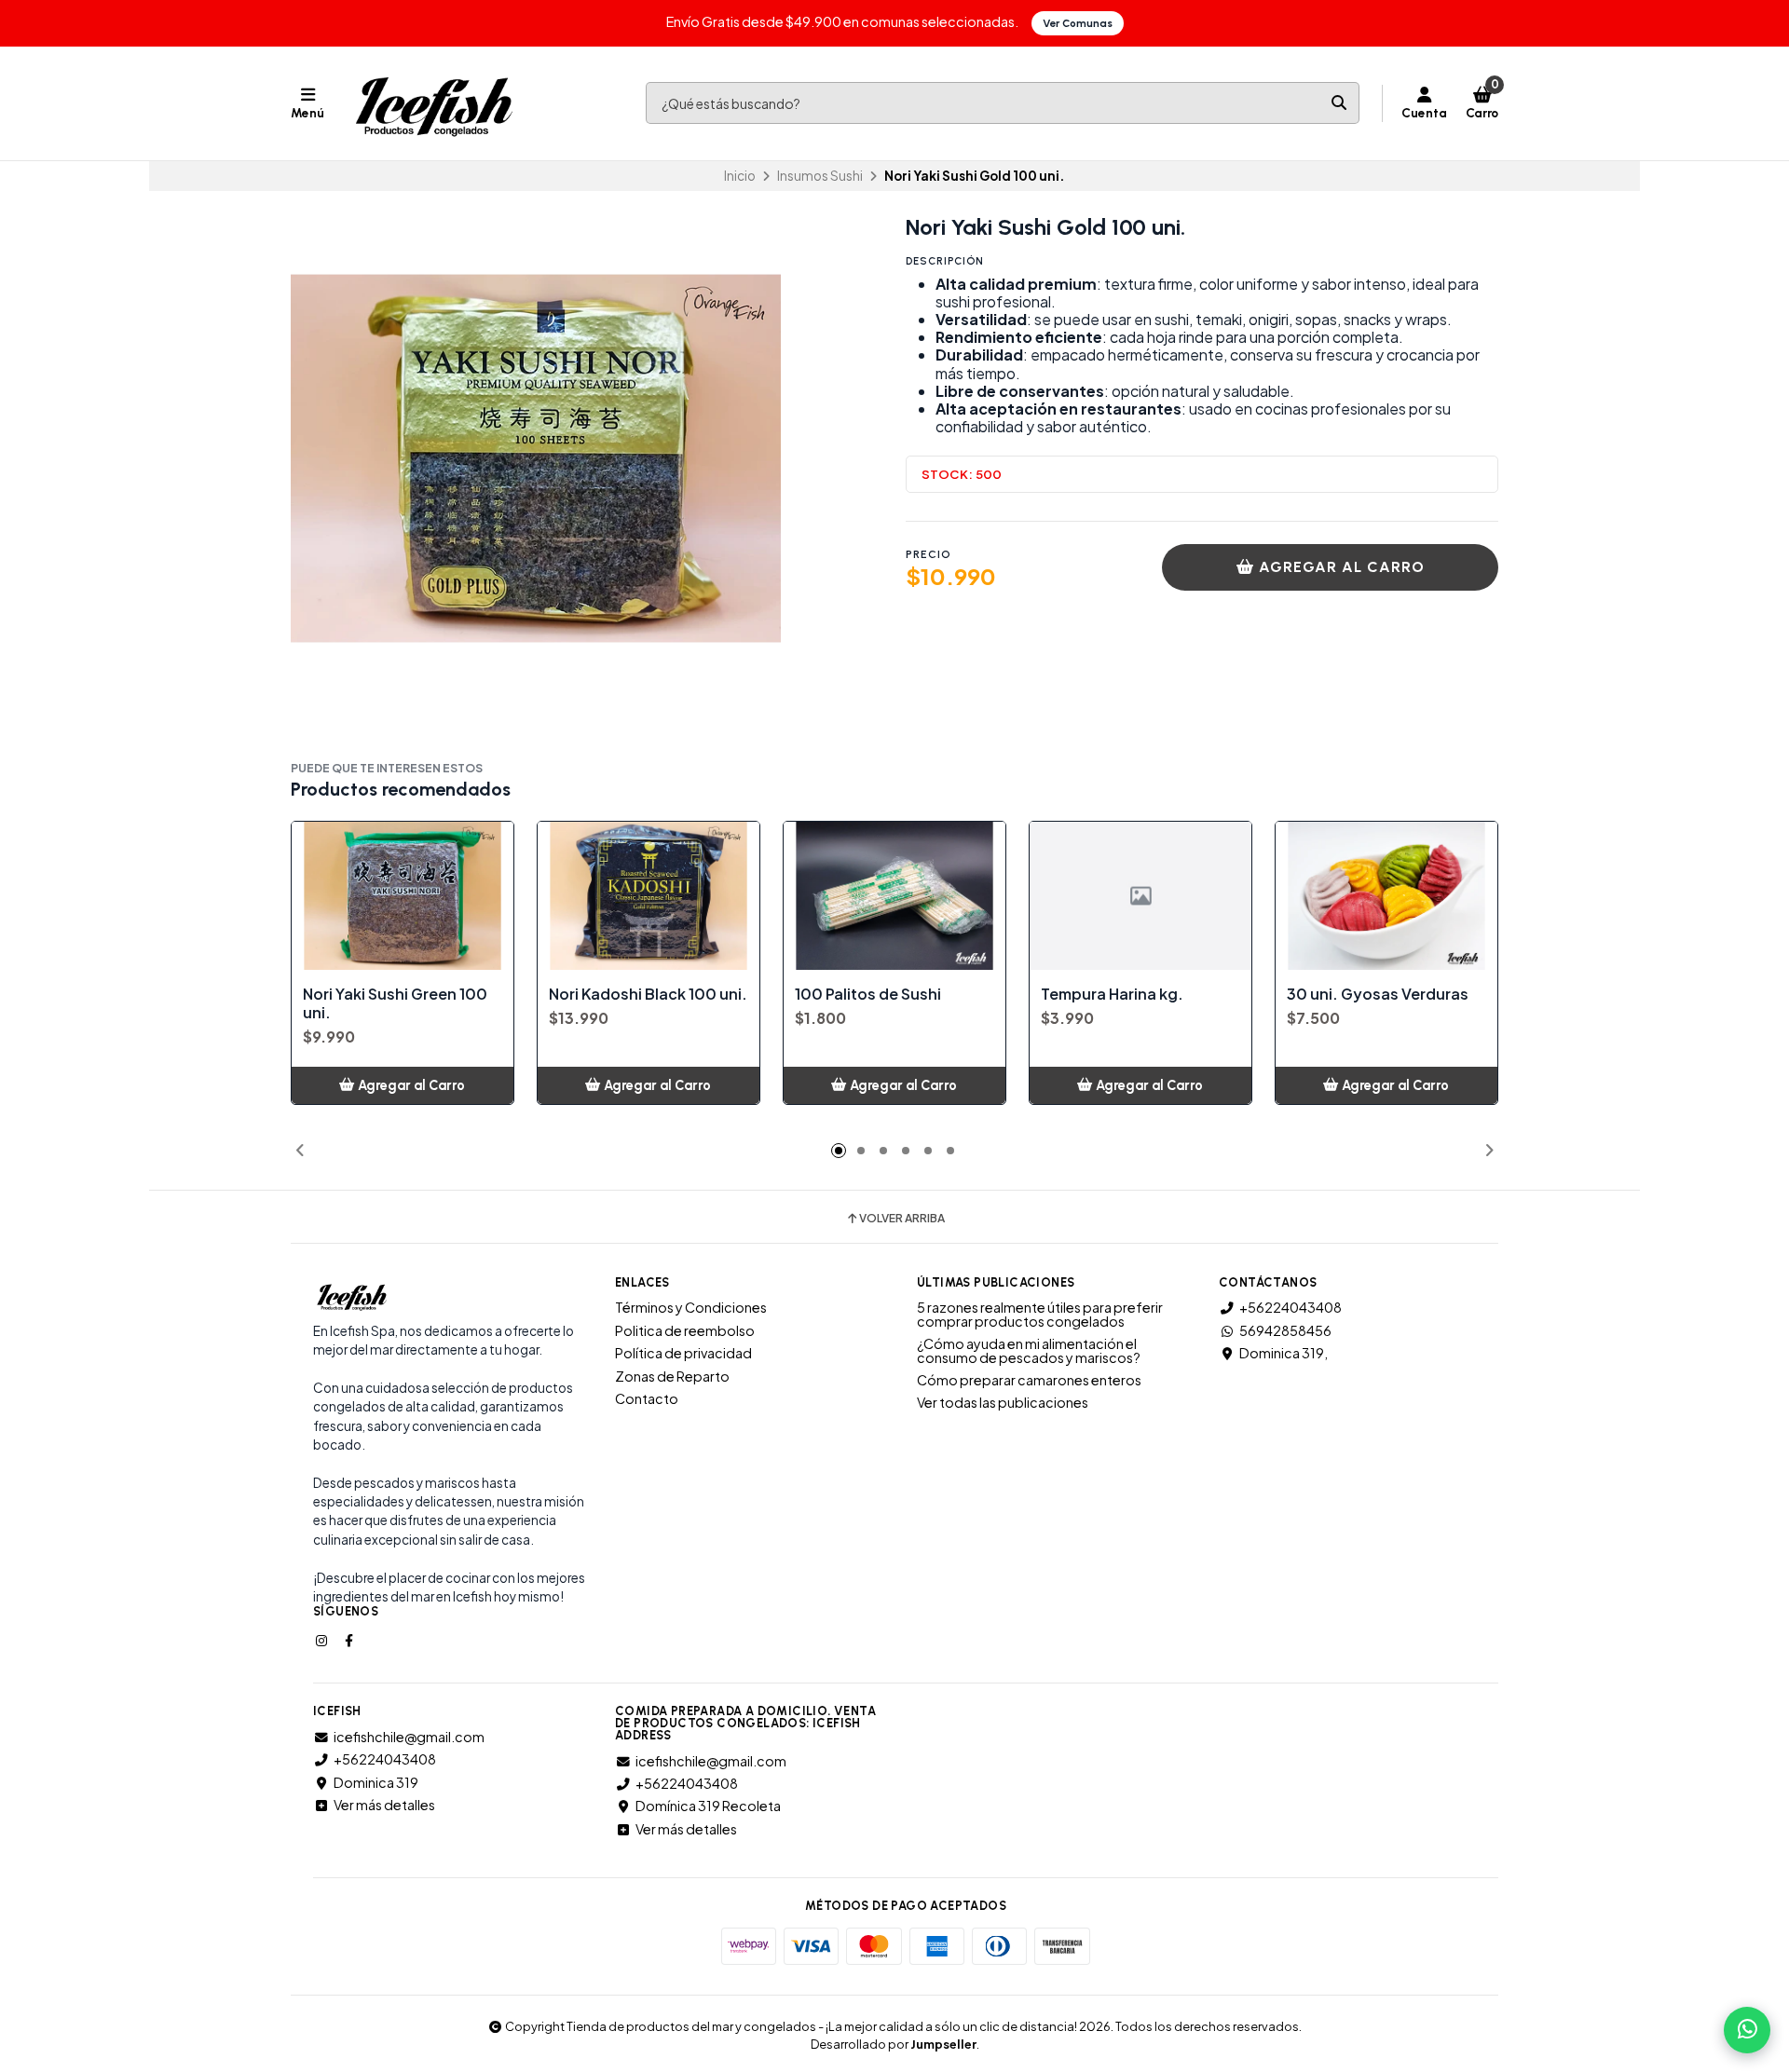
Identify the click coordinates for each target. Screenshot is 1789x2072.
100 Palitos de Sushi (868, 994)
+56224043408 (1291, 1307)
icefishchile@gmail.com (409, 1737)
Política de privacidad (683, 1353)
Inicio (740, 176)
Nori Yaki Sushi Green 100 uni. (395, 1003)
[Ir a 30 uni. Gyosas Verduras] (1386, 896)
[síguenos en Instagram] (323, 1640)
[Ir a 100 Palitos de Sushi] (894, 896)
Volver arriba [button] (902, 1219)
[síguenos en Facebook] (350, 1640)
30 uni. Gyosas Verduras (1378, 994)
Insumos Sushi (820, 176)
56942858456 (1285, 1330)
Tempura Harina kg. (1112, 994)
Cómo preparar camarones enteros (1029, 1380)
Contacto (647, 1398)
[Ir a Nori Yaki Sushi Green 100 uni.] (403, 896)
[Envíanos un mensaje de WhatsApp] (1747, 2030)
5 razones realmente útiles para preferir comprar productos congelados (1040, 1314)
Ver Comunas (1078, 23)
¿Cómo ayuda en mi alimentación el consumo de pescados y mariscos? (1029, 1350)
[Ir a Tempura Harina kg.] (1140, 896)
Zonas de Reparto (672, 1376)
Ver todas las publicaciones (1003, 1402)
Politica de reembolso (685, 1330)
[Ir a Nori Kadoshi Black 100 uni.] (649, 896)
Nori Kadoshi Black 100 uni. (648, 994)
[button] (300, 1151)
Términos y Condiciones (691, 1307)
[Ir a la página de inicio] (434, 103)
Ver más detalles (384, 1805)
